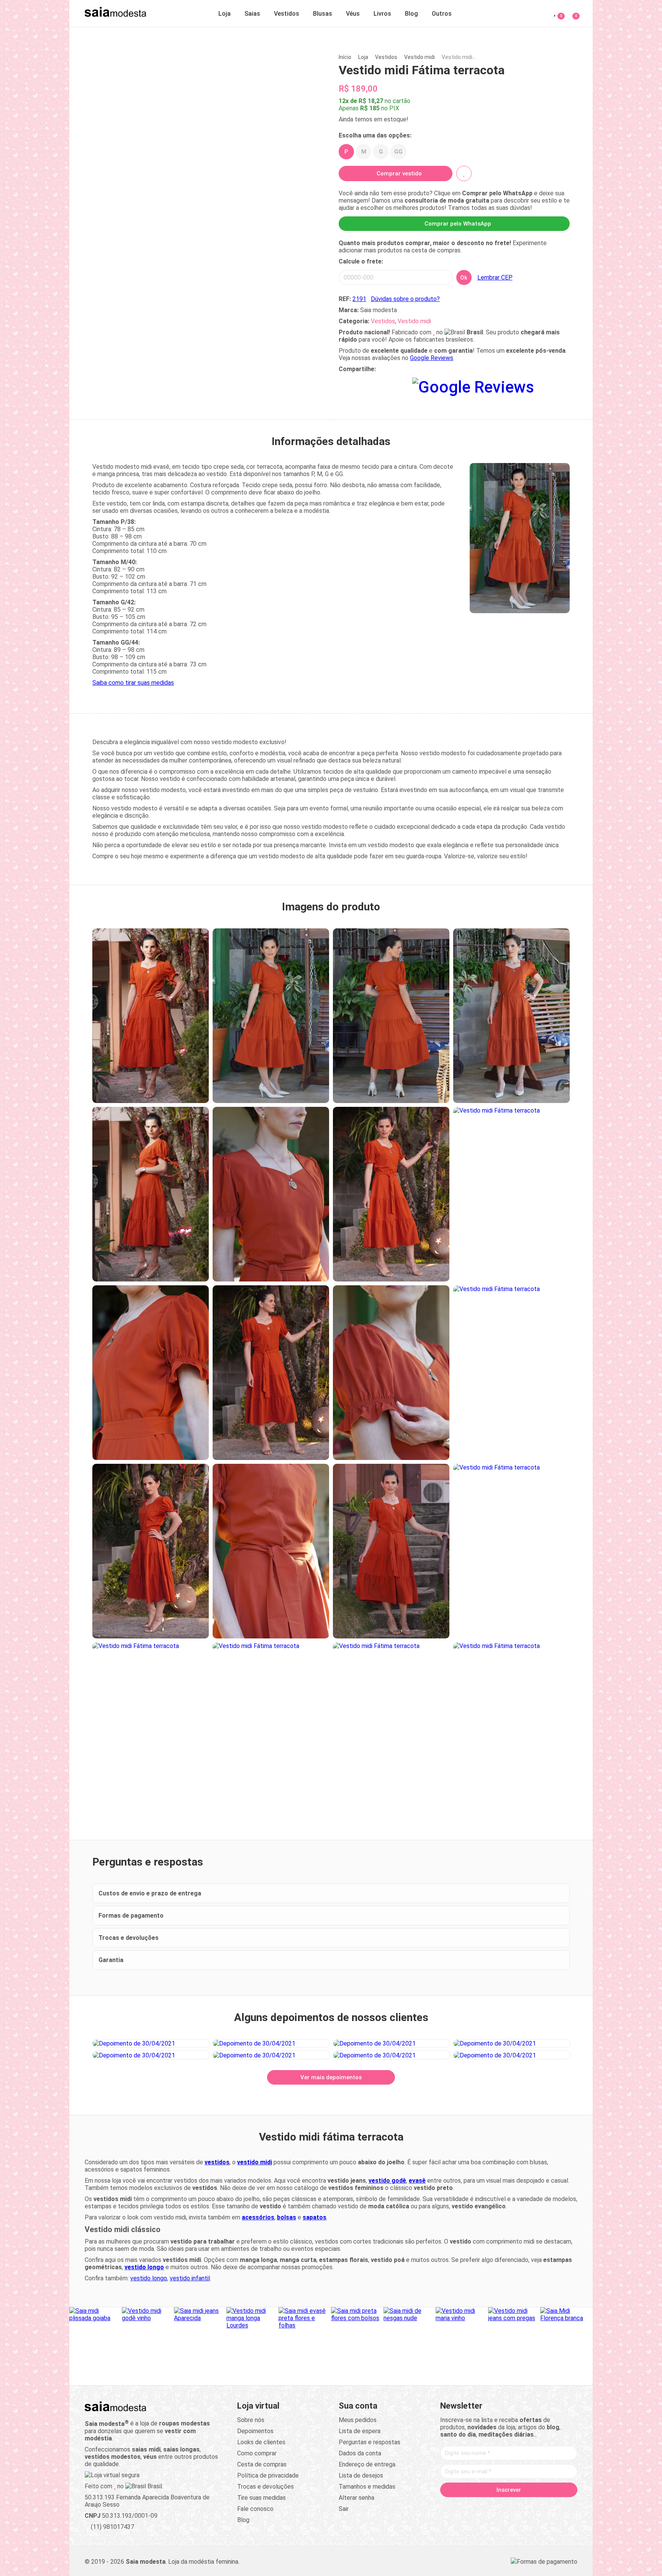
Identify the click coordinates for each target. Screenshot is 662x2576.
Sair (344, 2509)
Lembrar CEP (495, 277)
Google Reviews (432, 358)
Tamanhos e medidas (367, 2487)
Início (345, 57)
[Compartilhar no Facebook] (382, 385)
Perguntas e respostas (370, 2442)
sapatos (315, 2217)
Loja (224, 14)
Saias (252, 14)
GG (398, 152)
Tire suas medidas (261, 2498)
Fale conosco (255, 2509)
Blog (411, 14)
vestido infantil (190, 2278)
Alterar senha (356, 2498)
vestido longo (144, 2267)
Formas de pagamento (131, 1916)
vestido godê (387, 2181)
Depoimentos (255, 2431)
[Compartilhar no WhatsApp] (345, 385)
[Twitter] (480, 2506)
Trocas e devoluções (129, 1938)
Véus (353, 14)
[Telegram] (552, 2506)
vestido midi (255, 2162)
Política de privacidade (268, 2475)
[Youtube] (523, 2506)
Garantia (111, 1960)
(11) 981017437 (112, 2527)
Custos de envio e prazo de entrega (150, 1893)
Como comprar (257, 2453)
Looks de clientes (261, 2442)
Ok (464, 278)
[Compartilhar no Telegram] (363, 385)
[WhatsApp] (538, 2506)
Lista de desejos (361, 2475)
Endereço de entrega (367, 2464)
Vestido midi (419, 57)
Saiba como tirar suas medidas (133, 683)
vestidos (217, 2162)
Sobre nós (251, 2420)
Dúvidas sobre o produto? (405, 299)
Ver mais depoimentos (331, 2077)
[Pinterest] (509, 2506)
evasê (417, 2181)
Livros (382, 14)
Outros (442, 14)
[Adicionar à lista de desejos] (464, 173)
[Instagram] (494, 2506)
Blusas (323, 14)
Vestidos (287, 14)
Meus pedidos (358, 2420)
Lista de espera (360, 2431)
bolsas (287, 2217)
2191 (359, 299)
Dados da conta (360, 2453)
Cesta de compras (262, 2464)
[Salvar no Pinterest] (400, 385)
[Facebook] (465, 2506)
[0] (571, 12)
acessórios (258, 2217)
